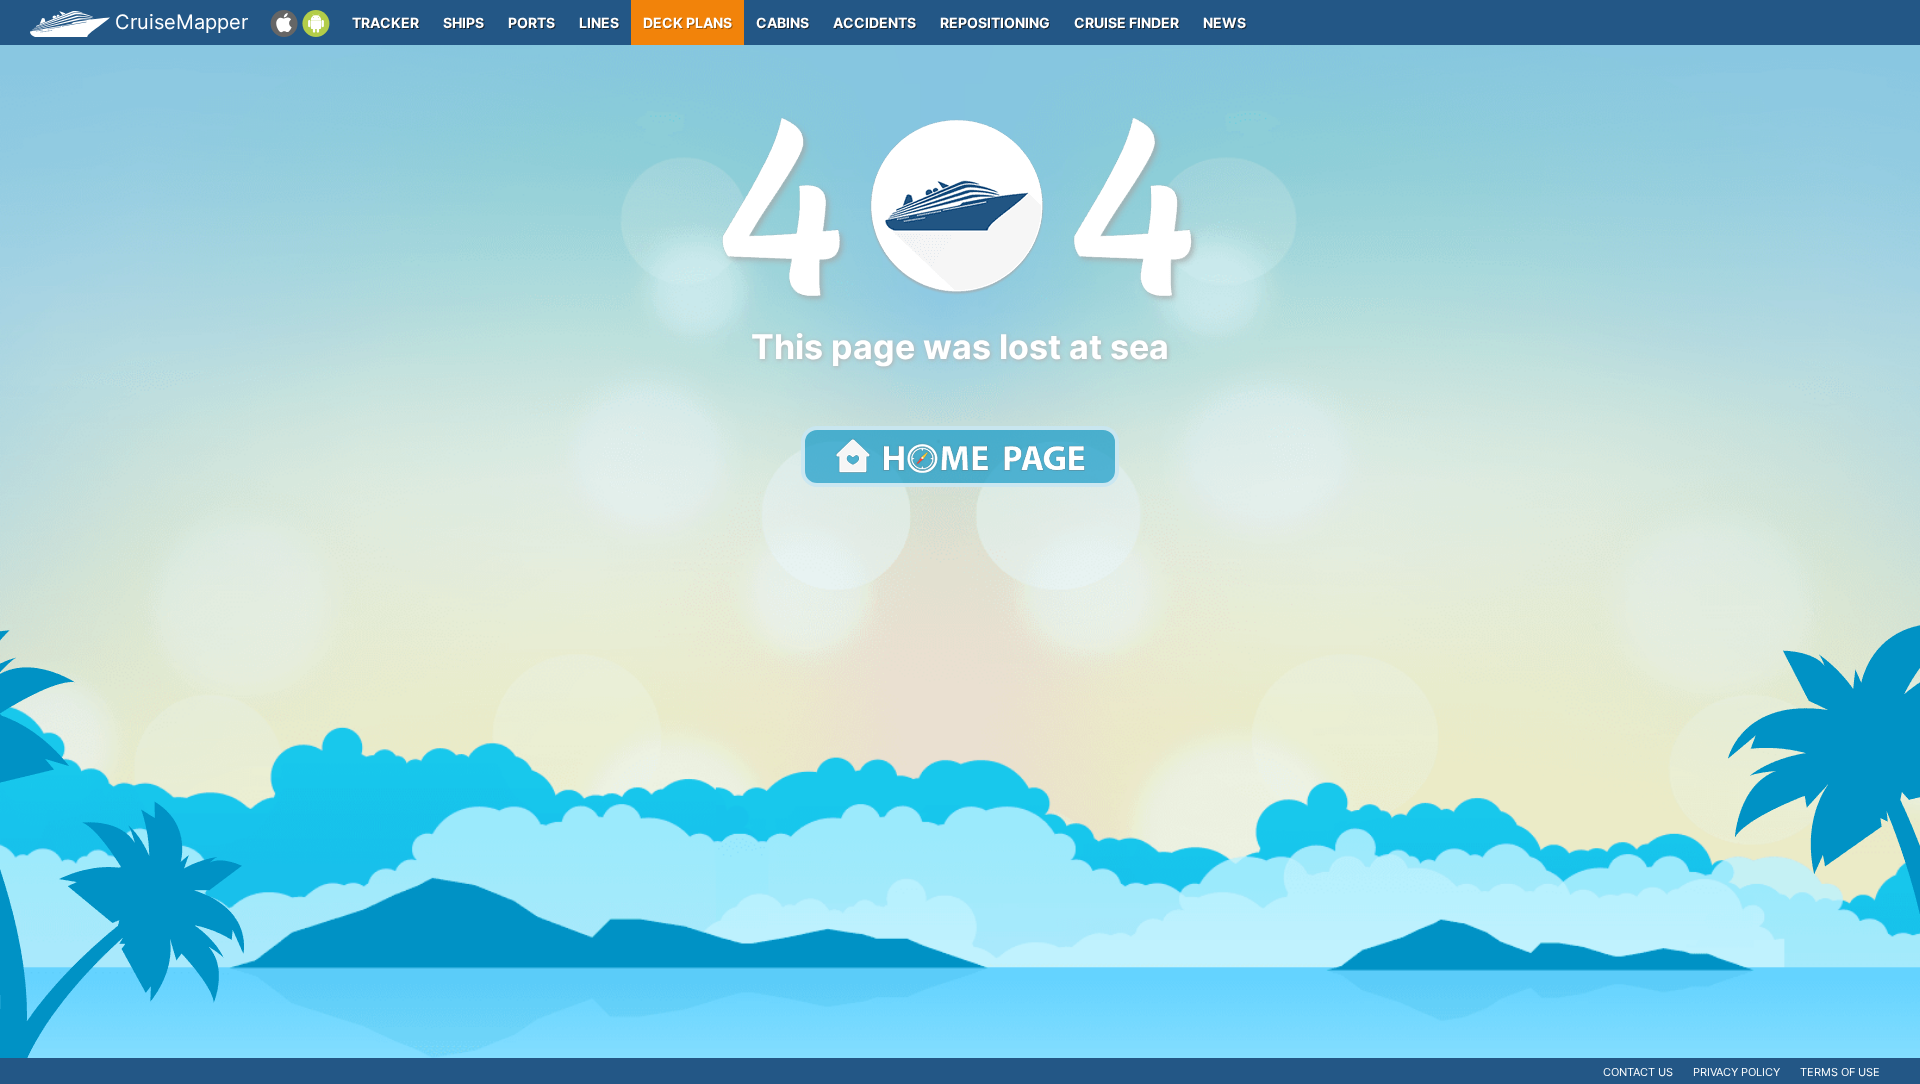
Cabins (782, 22)
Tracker (385, 22)
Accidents (874, 22)
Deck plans (687, 22)
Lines (599, 22)
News (1224, 22)
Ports (531, 22)
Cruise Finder (1126, 22)
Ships (463, 22)
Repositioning (995, 22)
